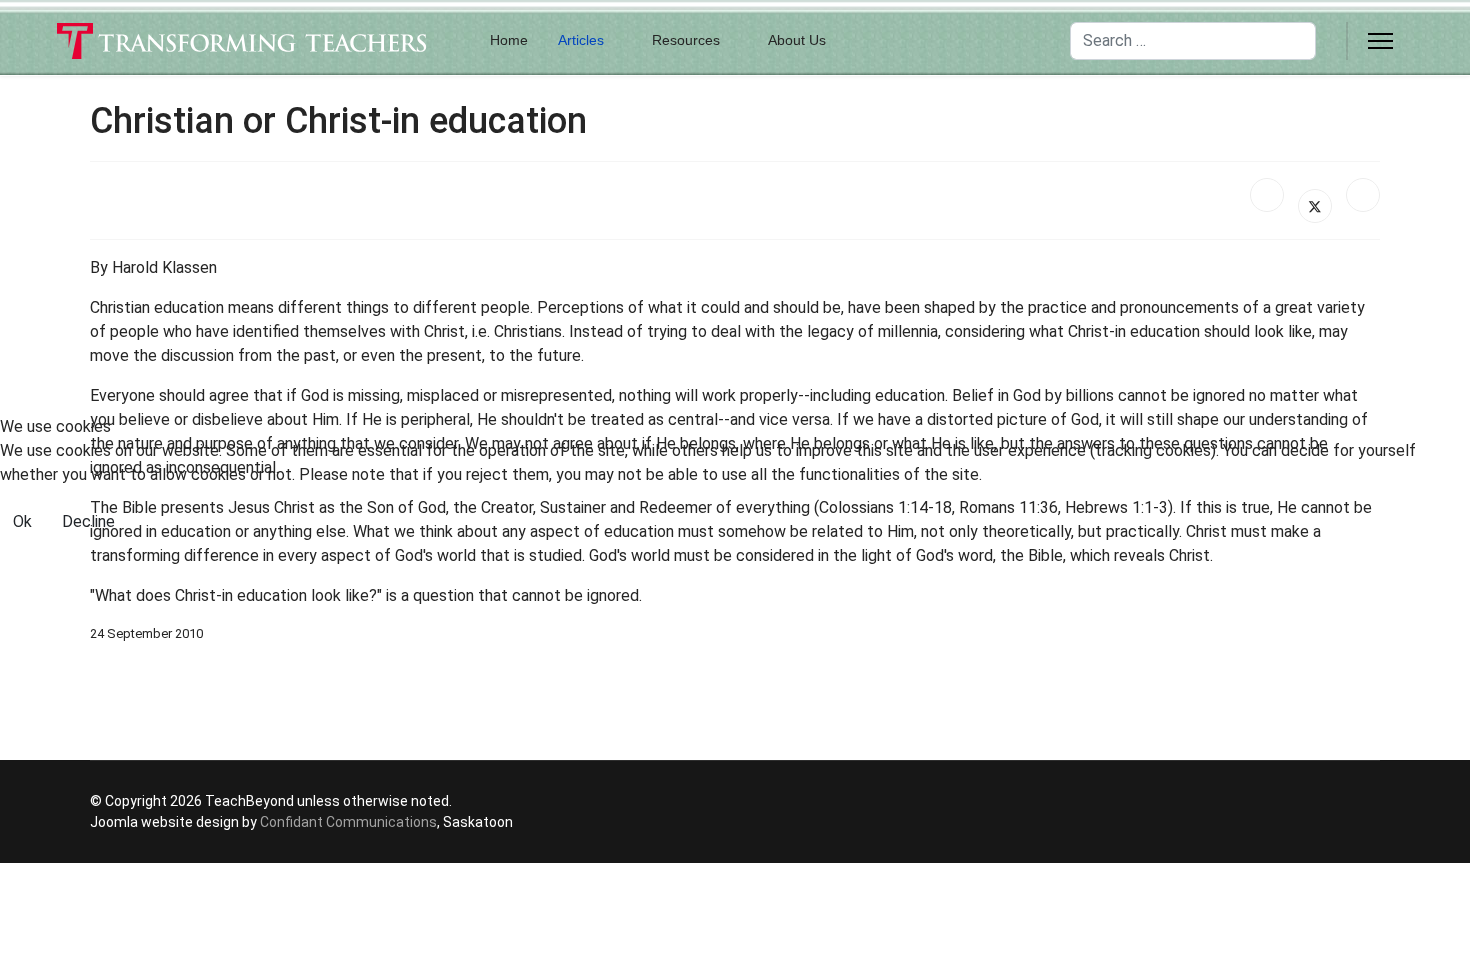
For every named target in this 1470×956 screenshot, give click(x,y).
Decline (88, 521)
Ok (22, 521)
